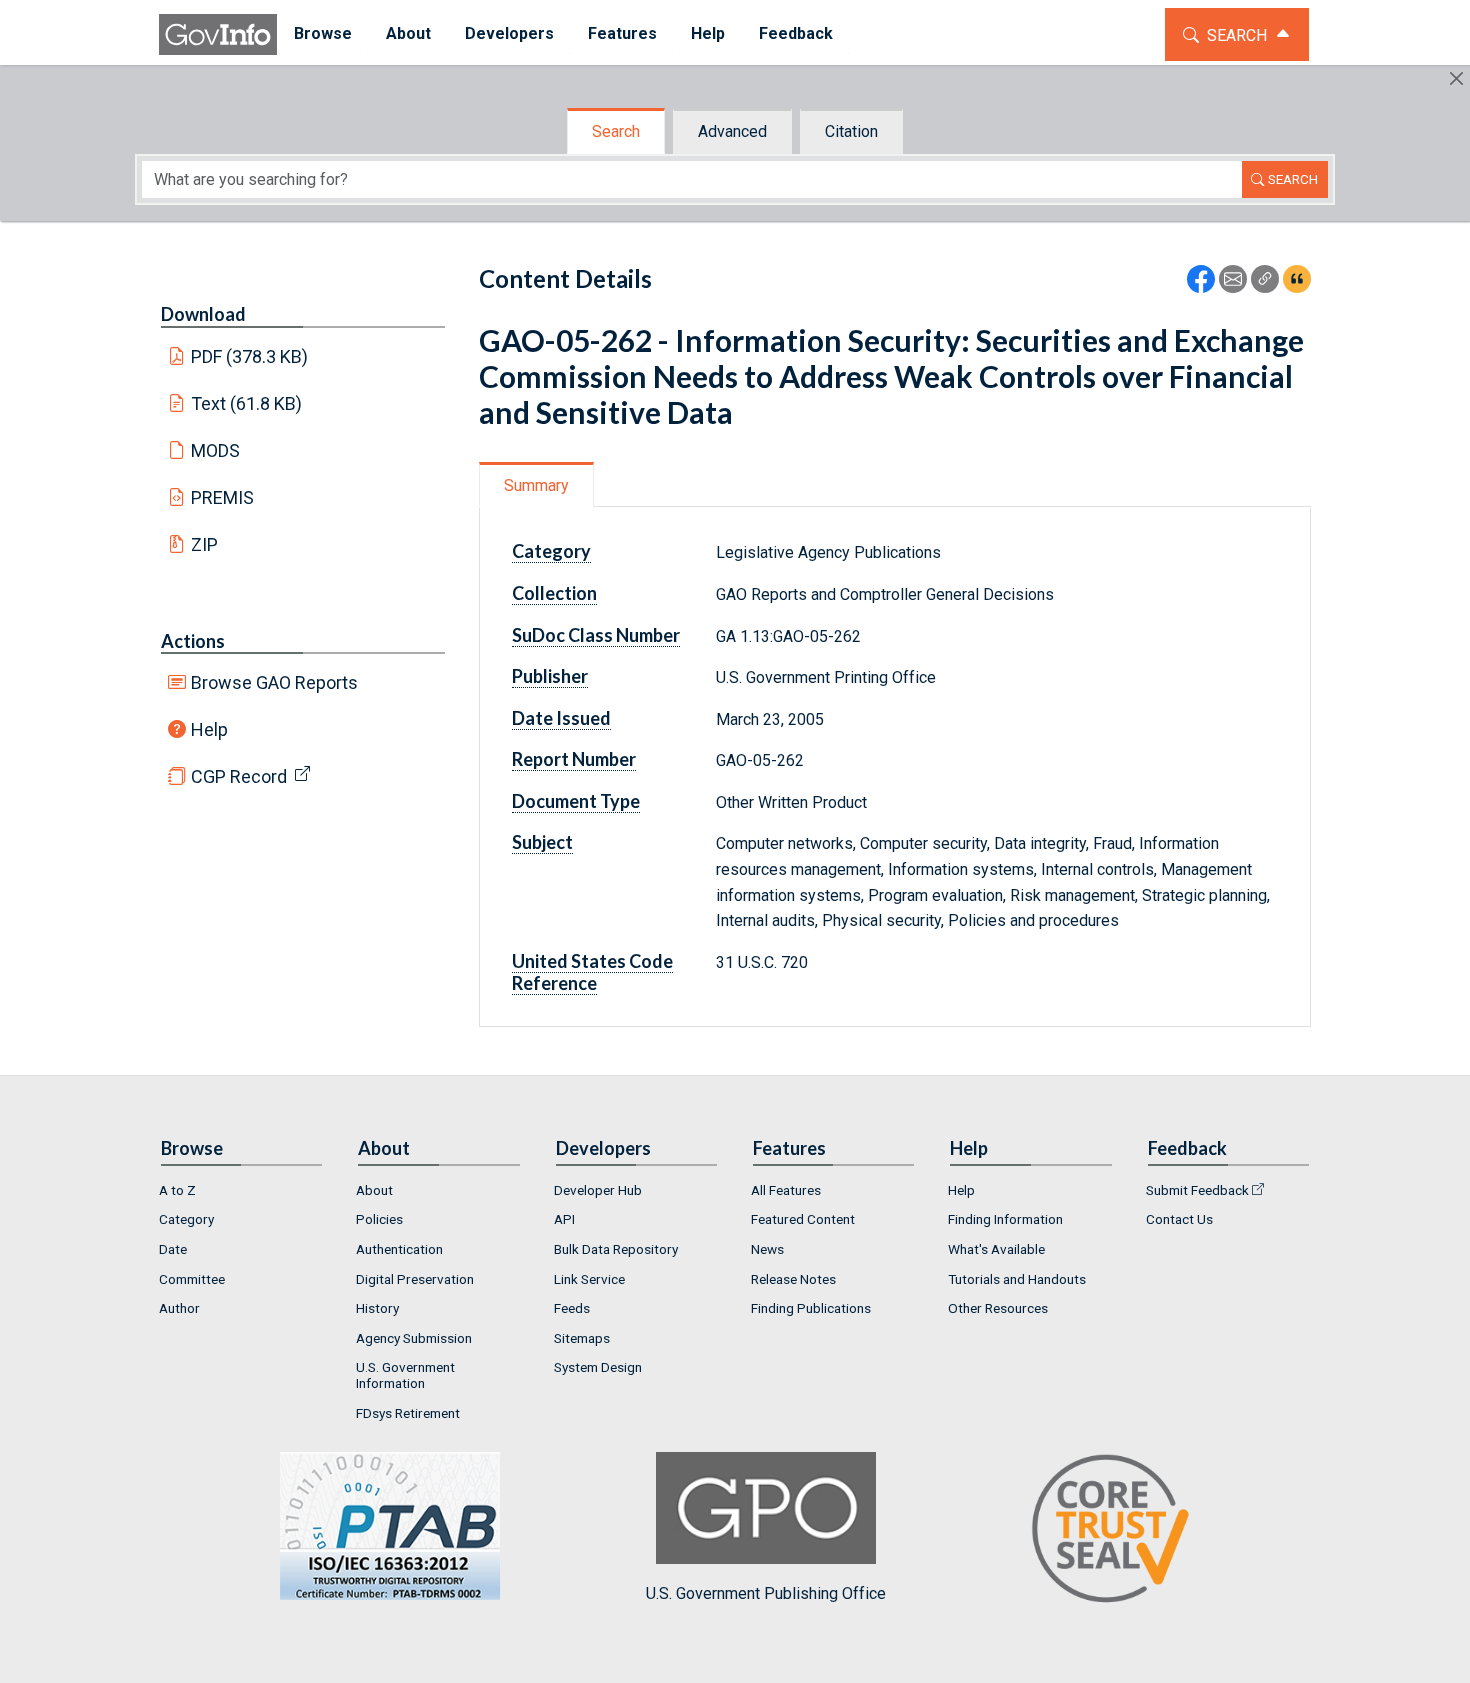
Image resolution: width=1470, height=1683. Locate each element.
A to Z (177, 1190)
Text (247, 403)
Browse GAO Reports (274, 682)
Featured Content (803, 1219)
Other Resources (998, 1308)
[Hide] (1456, 78)
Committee (192, 1279)
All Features (786, 1190)
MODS (215, 450)
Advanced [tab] (732, 131)
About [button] (408, 33)
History (377, 1308)
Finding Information (1005, 1219)
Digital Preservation (415, 1279)
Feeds (572, 1308)
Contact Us (1179, 1219)
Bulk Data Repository (616, 1249)
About (374, 1190)
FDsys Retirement (408, 1413)
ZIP (204, 544)
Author (179, 1308)
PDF (250, 356)
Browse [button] (323, 33)
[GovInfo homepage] (218, 34)
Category (186, 1219)
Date (173, 1249)
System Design (598, 1367)
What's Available (996, 1249)
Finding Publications (811, 1308)
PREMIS (222, 497)
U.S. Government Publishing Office (766, 1593)
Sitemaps (582, 1338)
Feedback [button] (796, 33)
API (564, 1219)
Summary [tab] (536, 485)
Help (209, 729)
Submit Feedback (1197, 1190)
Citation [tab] (851, 131)
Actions (193, 641)
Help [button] (708, 33)
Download (203, 314)
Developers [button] (509, 33)
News (767, 1249)
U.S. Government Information (405, 1375)
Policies (379, 1219)
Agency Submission (414, 1338)
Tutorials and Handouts (1017, 1279)
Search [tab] (616, 131)
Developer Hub (598, 1190)
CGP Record (239, 776)
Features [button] (622, 33)
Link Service (589, 1279)
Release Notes (793, 1279)
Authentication (399, 1249)
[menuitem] (323, 34)
